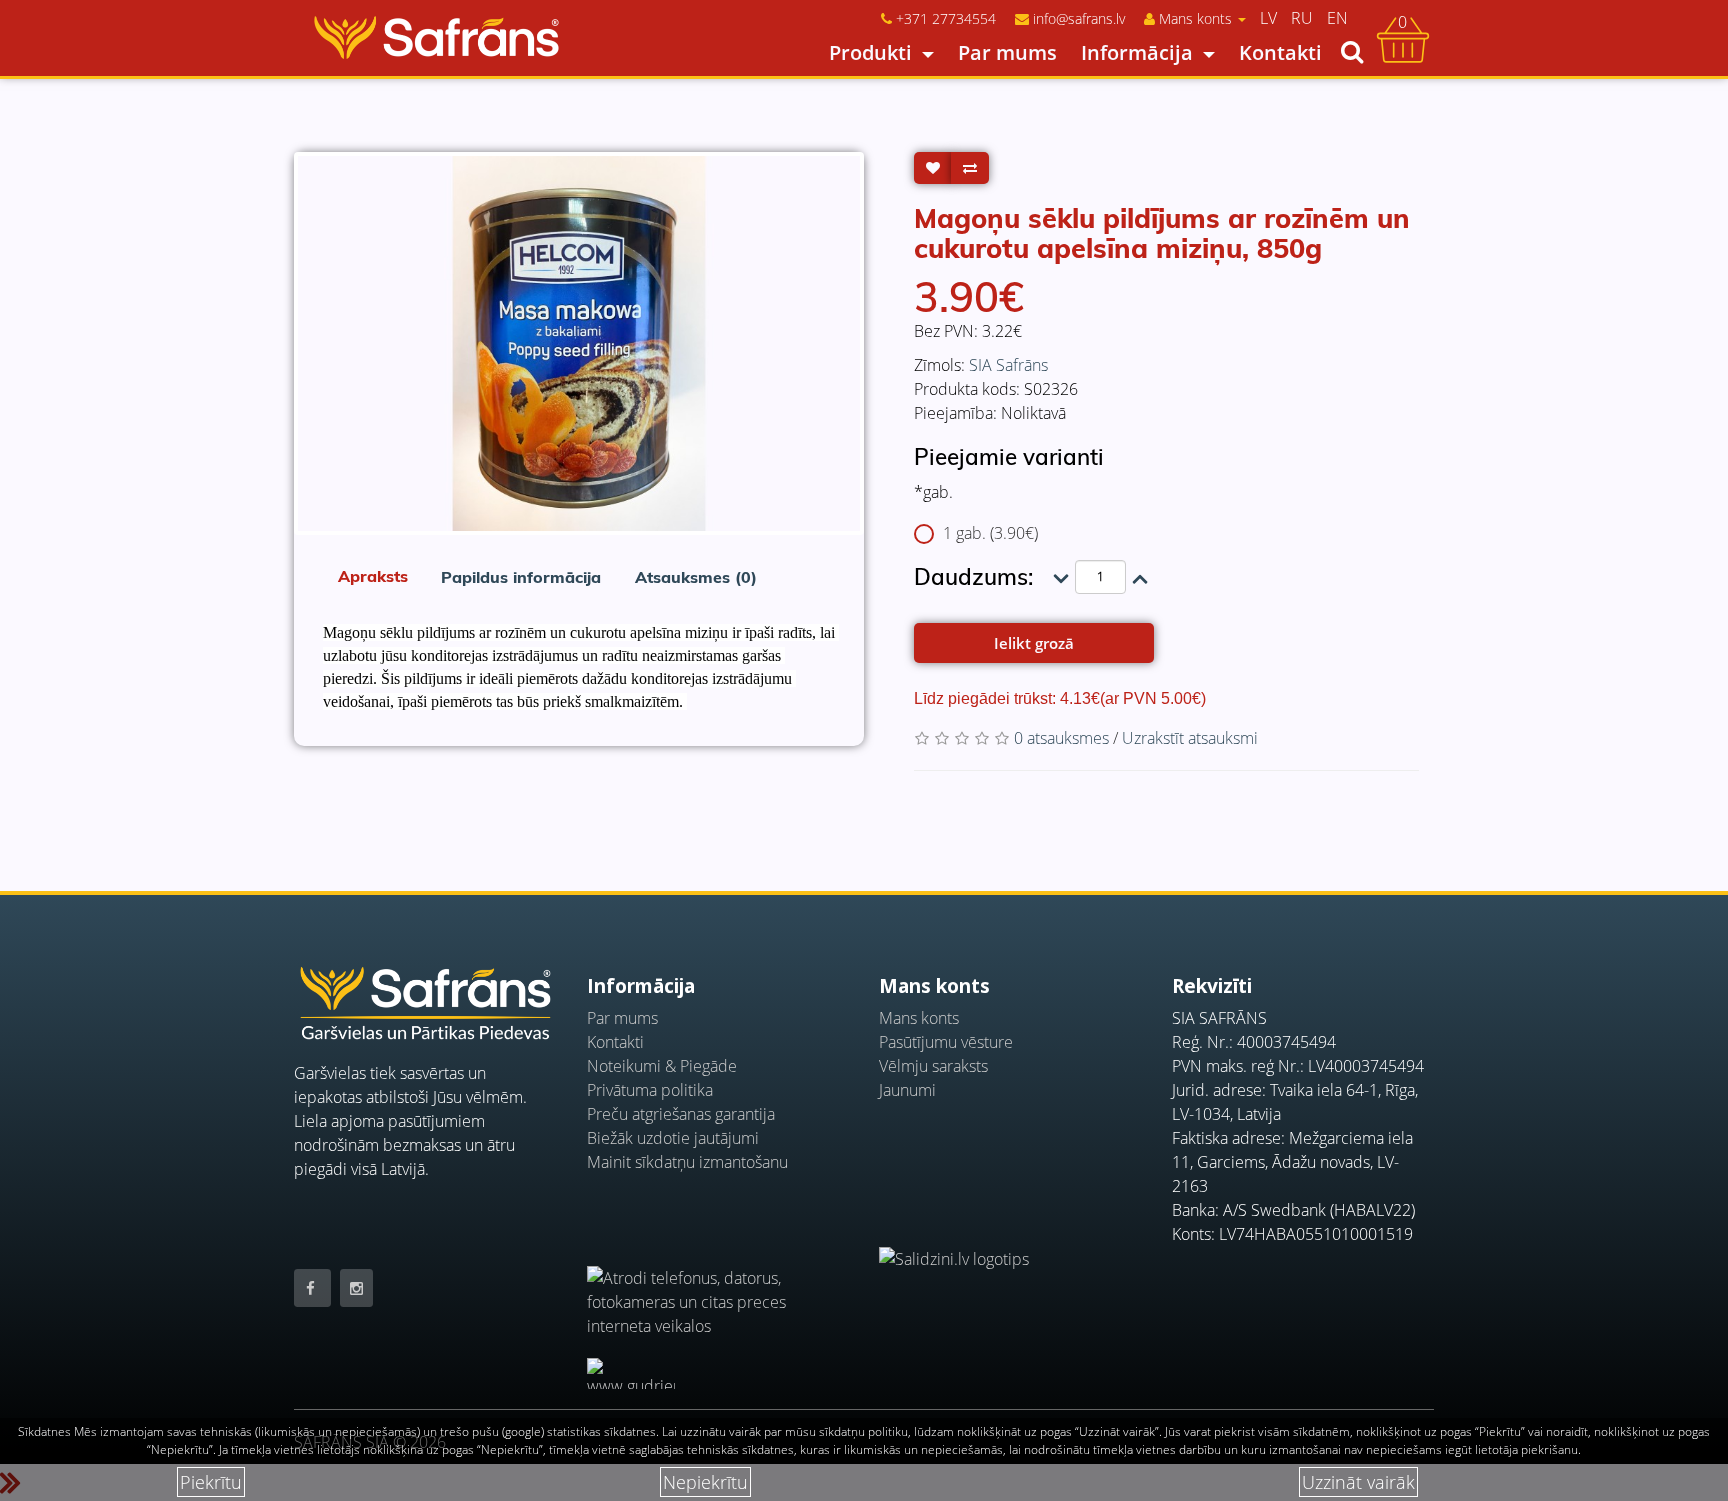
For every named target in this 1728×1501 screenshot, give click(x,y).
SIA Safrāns (1008, 365)
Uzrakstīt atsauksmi (1190, 738)
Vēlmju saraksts (933, 1066)
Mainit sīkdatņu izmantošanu (687, 1162)
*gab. (933, 492)
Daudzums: (973, 576)
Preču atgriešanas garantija (681, 1114)
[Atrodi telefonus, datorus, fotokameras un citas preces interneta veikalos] (718, 1290)
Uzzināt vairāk (1358, 1482)
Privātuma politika (650, 1090)
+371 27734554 (946, 18)
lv (1268, 18)
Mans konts (919, 1018)
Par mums (1007, 52)
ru (1302, 18)
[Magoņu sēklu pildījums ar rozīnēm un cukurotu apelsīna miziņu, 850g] (579, 343)
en (1337, 18)
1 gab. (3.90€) (990, 533)
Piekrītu (211, 1482)
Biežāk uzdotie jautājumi (673, 1138)
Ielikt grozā (1034, 643)
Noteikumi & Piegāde (662, 1066)
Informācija (1137, 52)
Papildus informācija (521, 577)
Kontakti (1280, 52)
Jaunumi (907, 1090)
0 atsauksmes (1061, 738)
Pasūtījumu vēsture (946, 1042)
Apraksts (373, 576)
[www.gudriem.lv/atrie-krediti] (631, 1373)
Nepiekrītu (705, 1482)
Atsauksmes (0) (696, 577)
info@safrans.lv (1079, 18)
